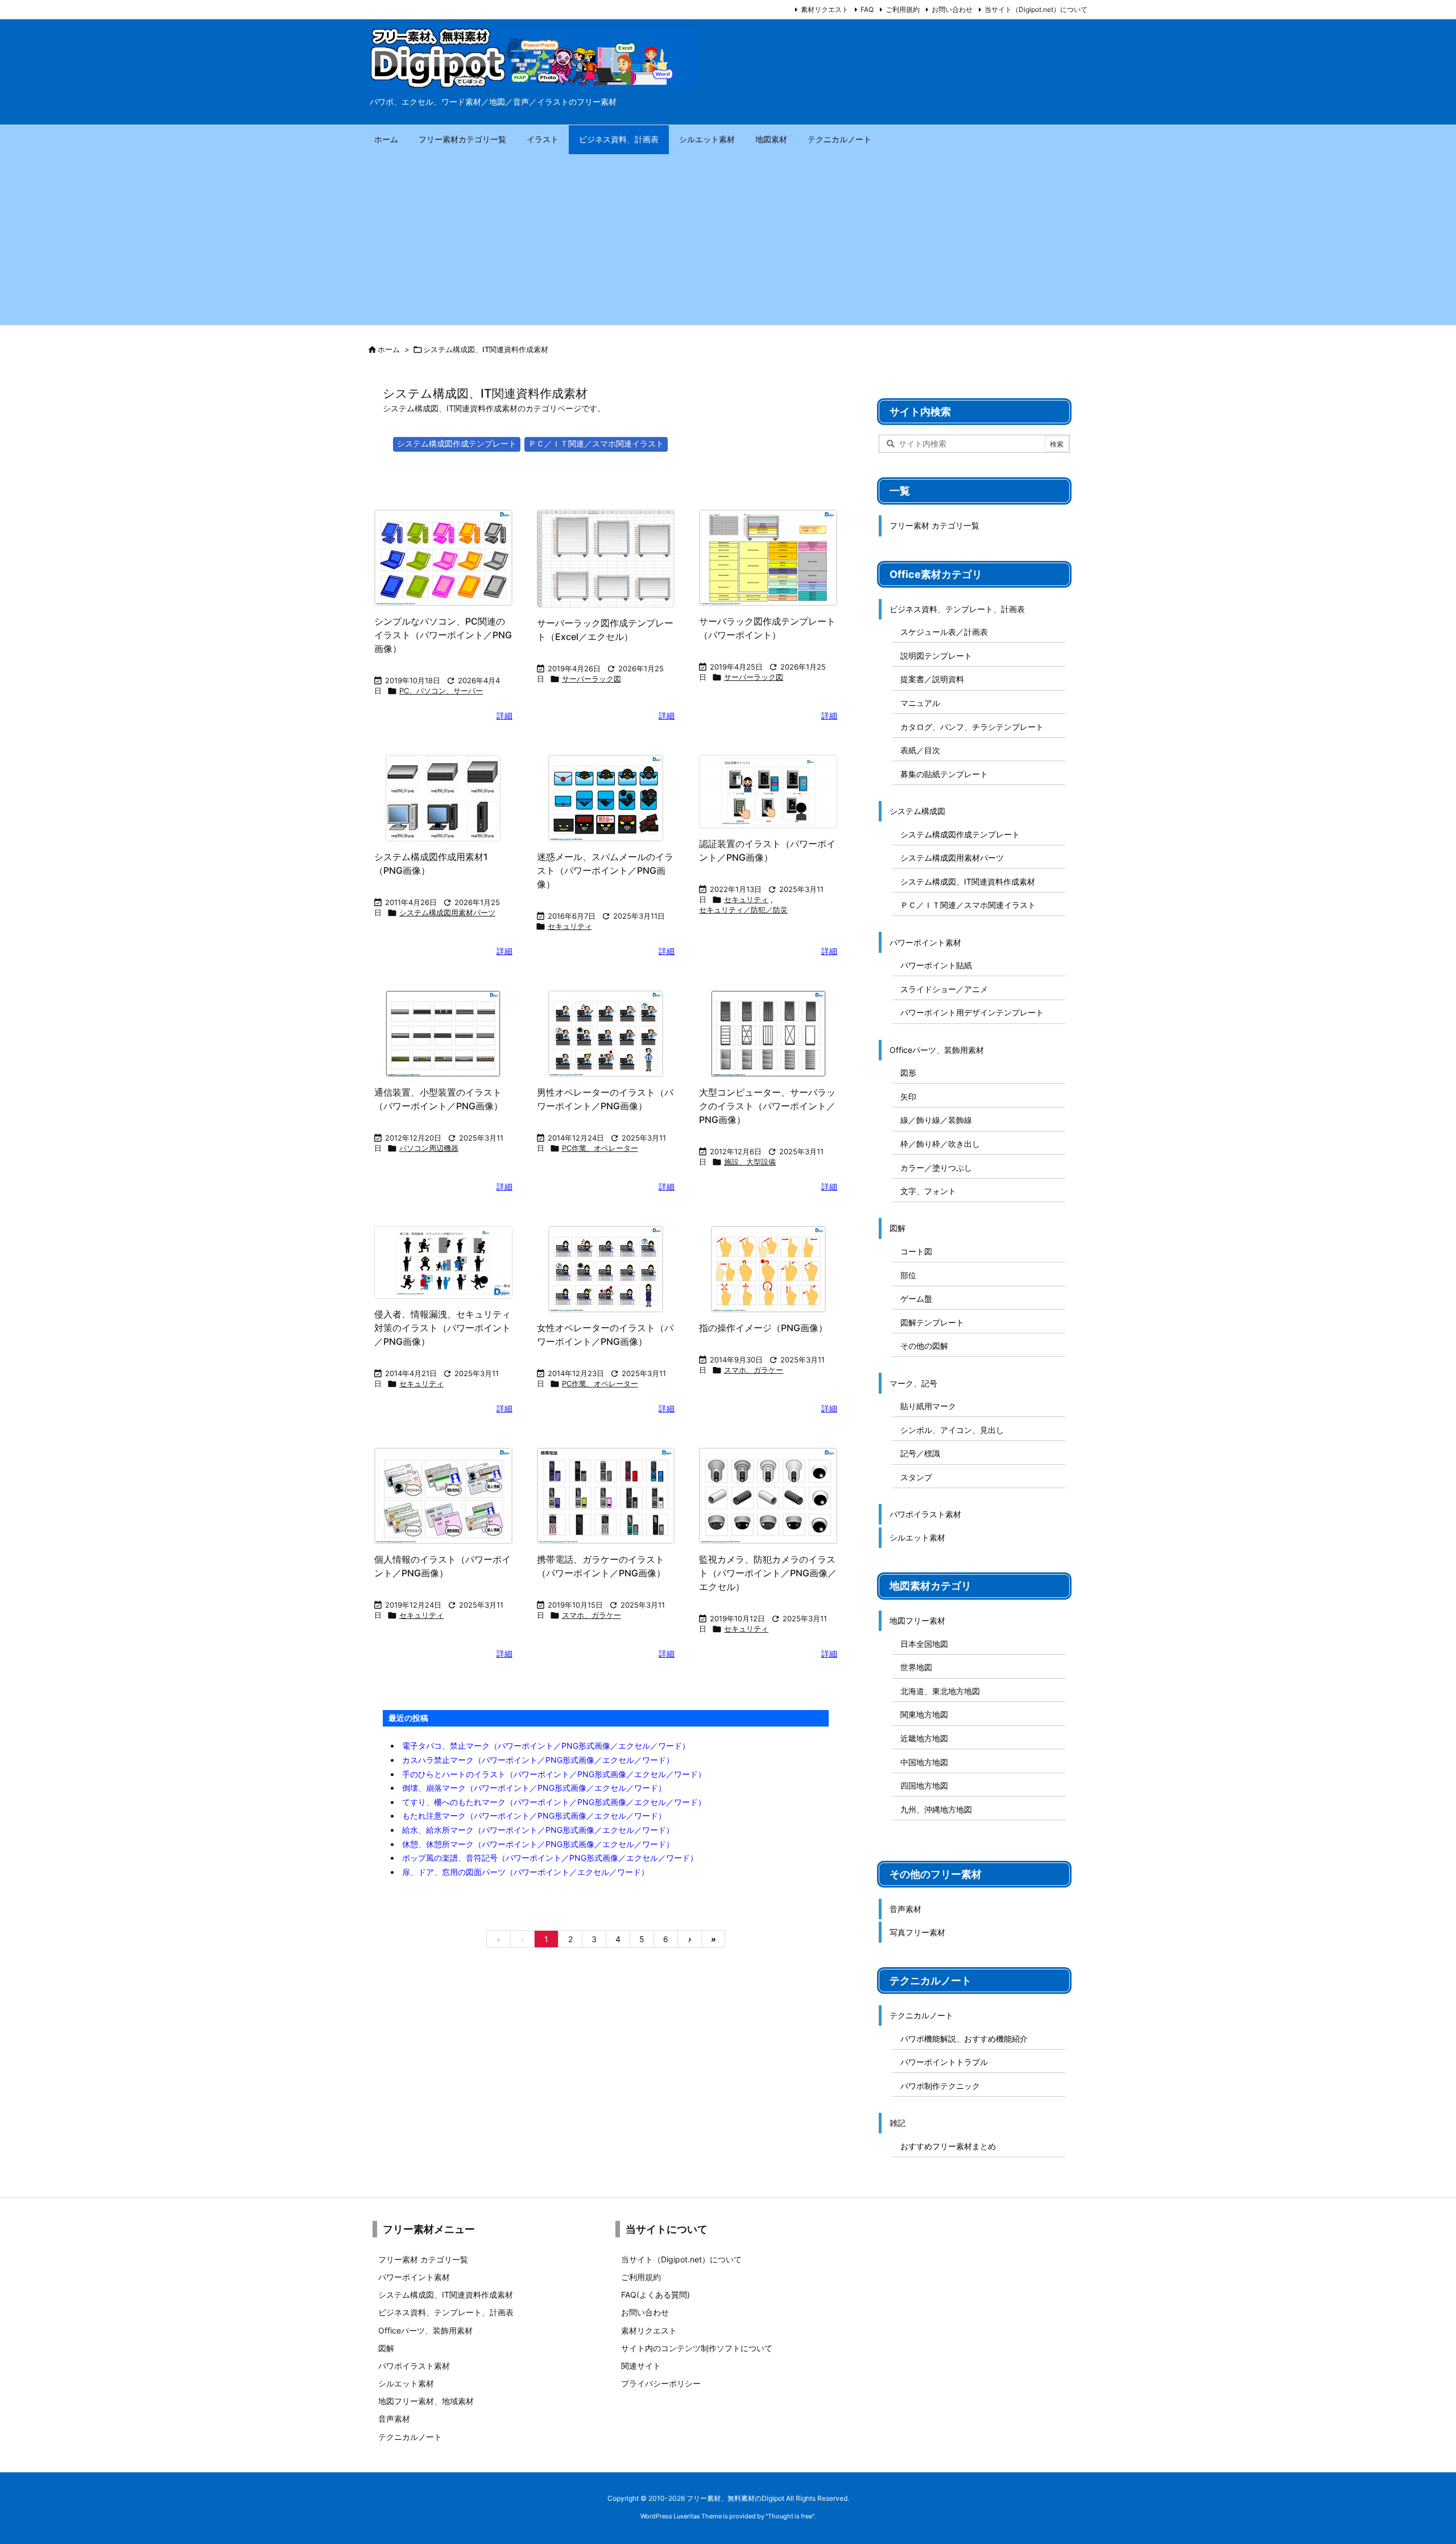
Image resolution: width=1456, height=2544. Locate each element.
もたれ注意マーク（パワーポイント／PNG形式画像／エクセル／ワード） (534, 1816)
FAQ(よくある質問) (655, 2295)
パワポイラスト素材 (925, 1514)
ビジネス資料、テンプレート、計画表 (957, 609)
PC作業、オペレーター (600, 1148)
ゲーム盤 (916, 1298)
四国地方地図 (924, 1785)
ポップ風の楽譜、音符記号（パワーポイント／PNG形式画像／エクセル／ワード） (550, 1858)
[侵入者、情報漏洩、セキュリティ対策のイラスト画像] (443, 1262)
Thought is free (790, 2516)
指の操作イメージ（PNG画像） (763, 1328)
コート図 (916, 1251)
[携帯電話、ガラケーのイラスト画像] (606, 1496)
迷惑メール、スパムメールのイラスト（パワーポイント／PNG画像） (605, 870)
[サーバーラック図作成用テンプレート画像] (606, 559)
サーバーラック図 (591, 679)
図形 (908, 1073)
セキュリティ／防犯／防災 (743, 910)
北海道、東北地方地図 (940, 1691)
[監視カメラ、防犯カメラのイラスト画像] (768, 1496)
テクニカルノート (921, 2015)
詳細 (504, 715)
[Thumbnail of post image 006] (443, 798)
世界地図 (916, 1667)
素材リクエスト (825, 9)
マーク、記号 (913, 1383)
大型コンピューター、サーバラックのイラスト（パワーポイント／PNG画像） (767, 1106)
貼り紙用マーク (928, 1406)
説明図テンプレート (936, 656)
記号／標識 (920, 1453)
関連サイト (641, 2366)
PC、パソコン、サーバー (441, 691)
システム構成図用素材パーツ (447, 912)
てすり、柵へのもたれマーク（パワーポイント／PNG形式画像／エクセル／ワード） (554, 1802)
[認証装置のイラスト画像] (768, 792)
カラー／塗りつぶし (936, 1168)
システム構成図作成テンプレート (457, 443)
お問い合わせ (952, 9)
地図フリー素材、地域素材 (426, 2401)
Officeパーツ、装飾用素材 (937, 1050)
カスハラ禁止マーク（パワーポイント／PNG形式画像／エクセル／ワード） (538, 1760)
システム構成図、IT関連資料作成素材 (968, 881)
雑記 (897, 2123)
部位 (908, 1275)
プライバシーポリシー (661, 2383)
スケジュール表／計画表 (944, 632)
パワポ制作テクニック (940, 2086)
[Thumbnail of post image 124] (606, 798)
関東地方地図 (924, 1714)
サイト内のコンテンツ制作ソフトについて (697, 2348)
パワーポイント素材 (925, 942)
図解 (897, 1228)
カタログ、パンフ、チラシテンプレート (972, 727)
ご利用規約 (903, 9)
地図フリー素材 (917, 1620)
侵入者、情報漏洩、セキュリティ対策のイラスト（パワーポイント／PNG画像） (442, 1328)
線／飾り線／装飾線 (936, 1120)
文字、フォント (928, 1191)
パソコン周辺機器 (429, 1148)
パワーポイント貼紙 (936, 965)
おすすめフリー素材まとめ (948, 2146)
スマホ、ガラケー (754, 1370)
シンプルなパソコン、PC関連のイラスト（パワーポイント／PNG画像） (443, 635)
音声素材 (905, 1909)
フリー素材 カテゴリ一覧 (934, 525)
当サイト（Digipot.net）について (1036, 9)
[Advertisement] (728, 239)
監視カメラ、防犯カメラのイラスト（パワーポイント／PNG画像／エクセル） (768, 1573)
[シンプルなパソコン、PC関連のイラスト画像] (443, 558)
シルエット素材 (917, 1537)
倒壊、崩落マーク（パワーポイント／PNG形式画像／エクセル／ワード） (534, 1788)
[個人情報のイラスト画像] (443, 1496)
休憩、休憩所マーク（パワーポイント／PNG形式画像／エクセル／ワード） (538, 1844)
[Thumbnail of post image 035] (768, 1034)
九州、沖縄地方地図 (936, 1809)
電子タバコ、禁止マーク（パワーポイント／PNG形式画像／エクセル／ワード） (546, 1746)
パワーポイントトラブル (944, 2062)
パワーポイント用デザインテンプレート (972, 1012)
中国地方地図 (924, 1762)
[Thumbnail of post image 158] (443, 1034)
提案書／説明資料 (932, 679)
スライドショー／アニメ (944, 989)
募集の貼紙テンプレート (944, 774)
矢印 (908, 1097)
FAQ (867, 9)
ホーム (389, 349)
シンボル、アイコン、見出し (952, 1430)
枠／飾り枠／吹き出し (940, 1144)
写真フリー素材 (917, 1932)
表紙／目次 (920, 750)
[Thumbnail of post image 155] (606, 1269)
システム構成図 (917, 811)
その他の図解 (924, 1346)
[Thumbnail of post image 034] (606, 1034)
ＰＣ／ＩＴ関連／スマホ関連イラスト (596, 443)
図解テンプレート (932, 1322)
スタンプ (916, 1477)
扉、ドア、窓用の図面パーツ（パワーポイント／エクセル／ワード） (526, 1872)
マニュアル (920, 703)
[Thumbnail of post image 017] (768, 1269)
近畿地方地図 (924, 1738)
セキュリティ (570, 926)
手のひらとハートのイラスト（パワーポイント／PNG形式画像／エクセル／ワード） (554, 1774)
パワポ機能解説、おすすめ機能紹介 (964, 2039)
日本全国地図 (924, 1644)
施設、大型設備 (750, 1162)
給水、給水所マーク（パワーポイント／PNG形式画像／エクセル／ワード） (538, 1830)
